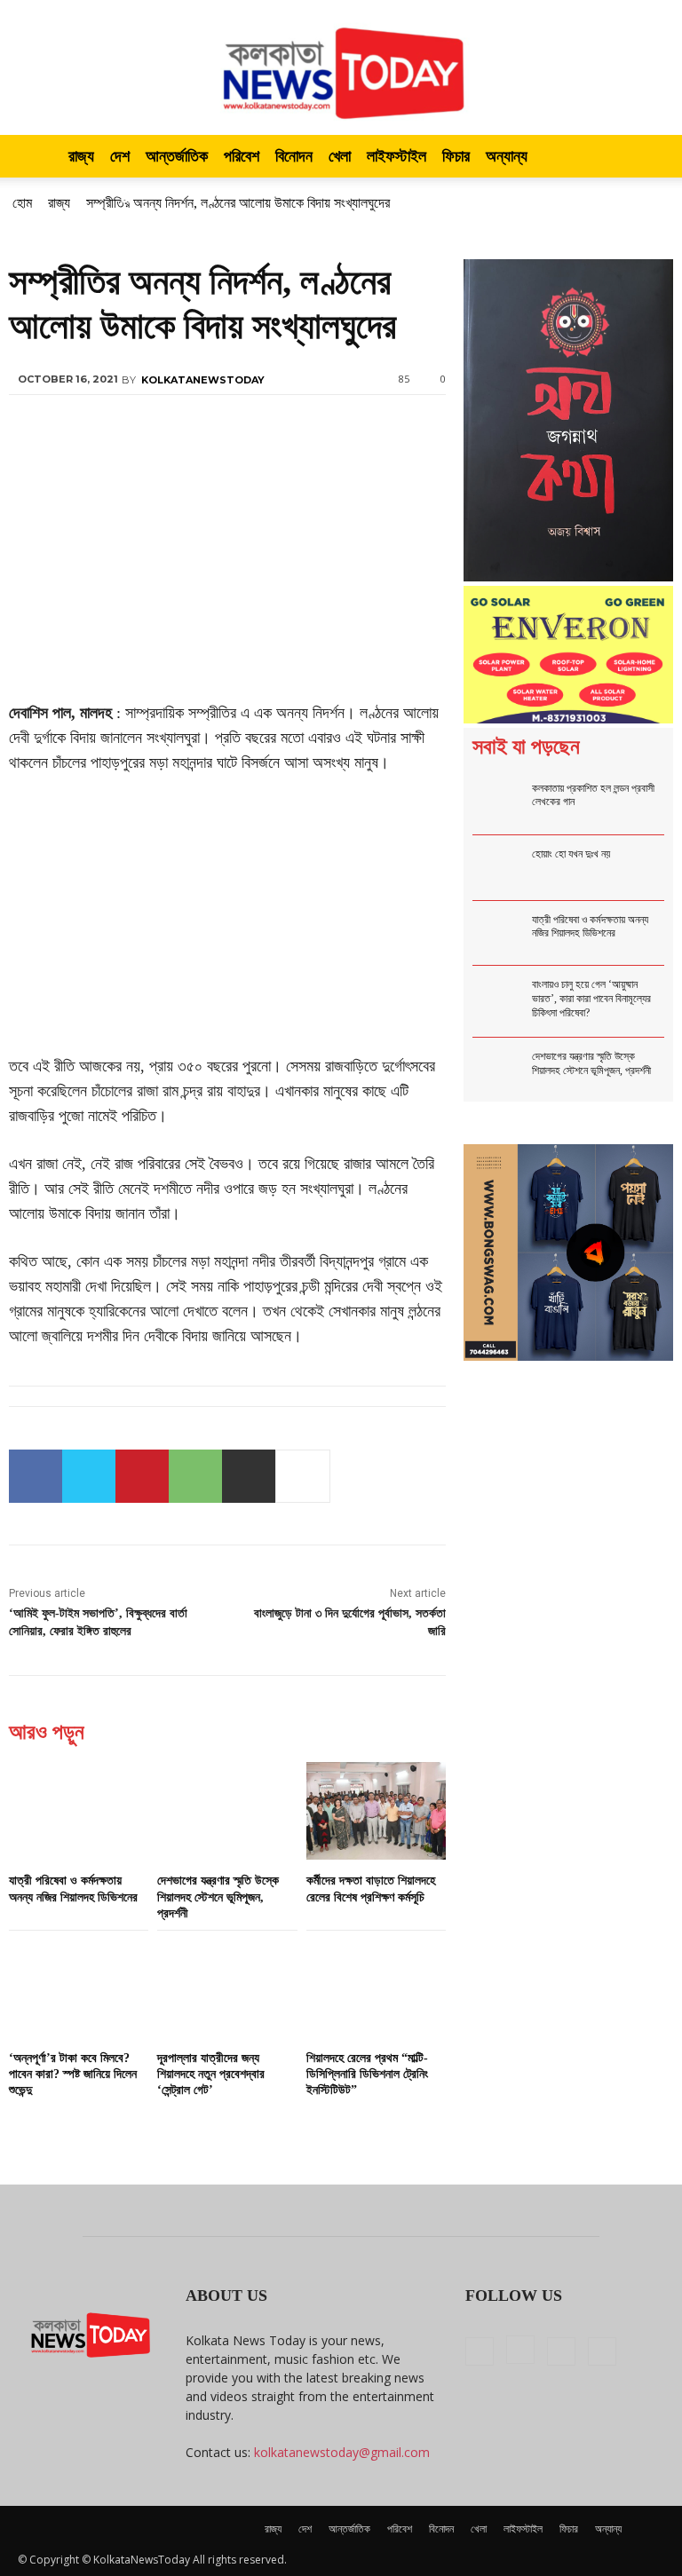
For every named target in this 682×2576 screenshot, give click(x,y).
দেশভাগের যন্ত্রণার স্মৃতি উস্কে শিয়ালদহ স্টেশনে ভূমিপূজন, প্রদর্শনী (218, 1896)
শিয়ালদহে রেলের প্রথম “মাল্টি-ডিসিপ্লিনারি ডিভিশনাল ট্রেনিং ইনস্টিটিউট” (367, 2074)
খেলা (340, 156)
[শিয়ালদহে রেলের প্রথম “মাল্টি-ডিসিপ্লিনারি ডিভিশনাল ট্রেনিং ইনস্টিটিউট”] (376, 1988)
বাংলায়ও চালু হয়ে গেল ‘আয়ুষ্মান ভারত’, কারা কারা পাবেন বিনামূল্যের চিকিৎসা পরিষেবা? (591, 998)
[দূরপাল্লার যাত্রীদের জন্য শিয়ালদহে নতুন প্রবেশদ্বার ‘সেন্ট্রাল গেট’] (227, 1988)
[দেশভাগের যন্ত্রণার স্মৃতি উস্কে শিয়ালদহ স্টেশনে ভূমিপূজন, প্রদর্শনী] (227, 1811)
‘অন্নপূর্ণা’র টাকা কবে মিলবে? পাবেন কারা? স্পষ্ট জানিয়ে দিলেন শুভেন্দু (73, 2074)
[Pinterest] (142, 1476)
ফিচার (456, 156)
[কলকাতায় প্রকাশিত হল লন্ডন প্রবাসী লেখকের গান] (500, 802)
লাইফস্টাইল (397, 156)
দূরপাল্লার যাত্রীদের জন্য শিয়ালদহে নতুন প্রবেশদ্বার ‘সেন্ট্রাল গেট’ (211, 2074)
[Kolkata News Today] (341, 67)
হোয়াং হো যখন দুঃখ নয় (571, 854)
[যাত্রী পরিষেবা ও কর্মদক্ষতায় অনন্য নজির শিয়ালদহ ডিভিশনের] (79, 1811)
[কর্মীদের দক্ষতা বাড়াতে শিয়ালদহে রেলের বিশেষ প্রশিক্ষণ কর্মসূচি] (376, 1811)
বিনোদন (294, 156)
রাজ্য (81, 156)
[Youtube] (602, 2351)
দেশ (120, 156)
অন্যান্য (507, 156)
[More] (303, 1476)
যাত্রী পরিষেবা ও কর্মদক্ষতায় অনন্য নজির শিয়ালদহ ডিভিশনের (590, 927)
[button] (643, 157)
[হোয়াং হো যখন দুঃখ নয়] (500, 868)
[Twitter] (89, 1476)
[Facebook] (36, 1476)
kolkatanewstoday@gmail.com (342, 2452)
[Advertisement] (227, 569)
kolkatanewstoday (203, 380)
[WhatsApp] (195, 1476)
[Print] (249, 1476)
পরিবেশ (242, 156)
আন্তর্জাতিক (177, 156)
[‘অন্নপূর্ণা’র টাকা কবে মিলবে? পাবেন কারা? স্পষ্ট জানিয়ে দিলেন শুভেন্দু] (79, 1988)
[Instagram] (520, 2350)
